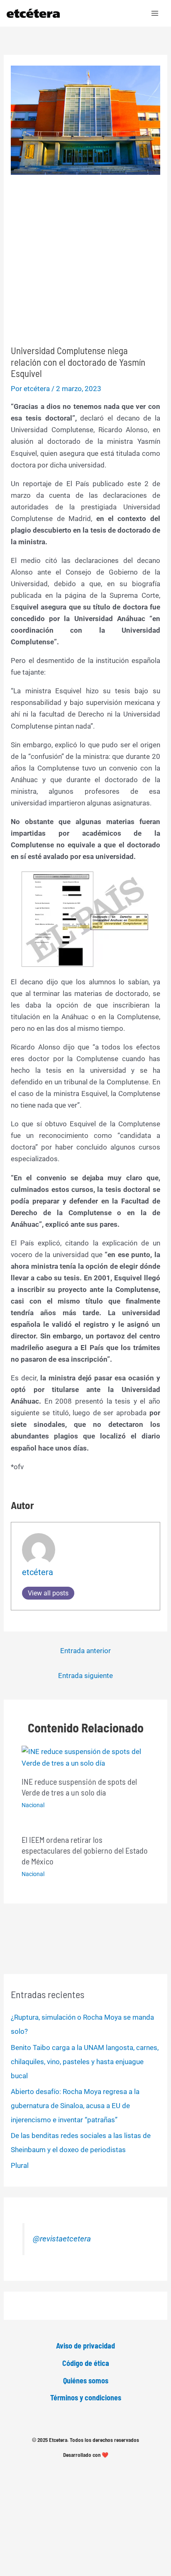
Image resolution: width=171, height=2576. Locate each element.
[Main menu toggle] (155, 13)
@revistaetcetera (62, 2239)
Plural (20, 2165)
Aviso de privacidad (85, 2346)
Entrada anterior (85, 1651)
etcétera (38, 1572)
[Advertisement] (85, 260)
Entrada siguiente (85, 1676)
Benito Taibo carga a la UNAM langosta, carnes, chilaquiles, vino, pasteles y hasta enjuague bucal (85, 2062)
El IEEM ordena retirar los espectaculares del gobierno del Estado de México (85, 1850)
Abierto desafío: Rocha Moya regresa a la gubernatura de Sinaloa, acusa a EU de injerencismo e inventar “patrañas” (75, 2106)
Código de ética (86, 2363)
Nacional (33, 1805)
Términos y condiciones (86, 2397)
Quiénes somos (86, 2380)
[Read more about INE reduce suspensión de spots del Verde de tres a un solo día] (86, 1756)
